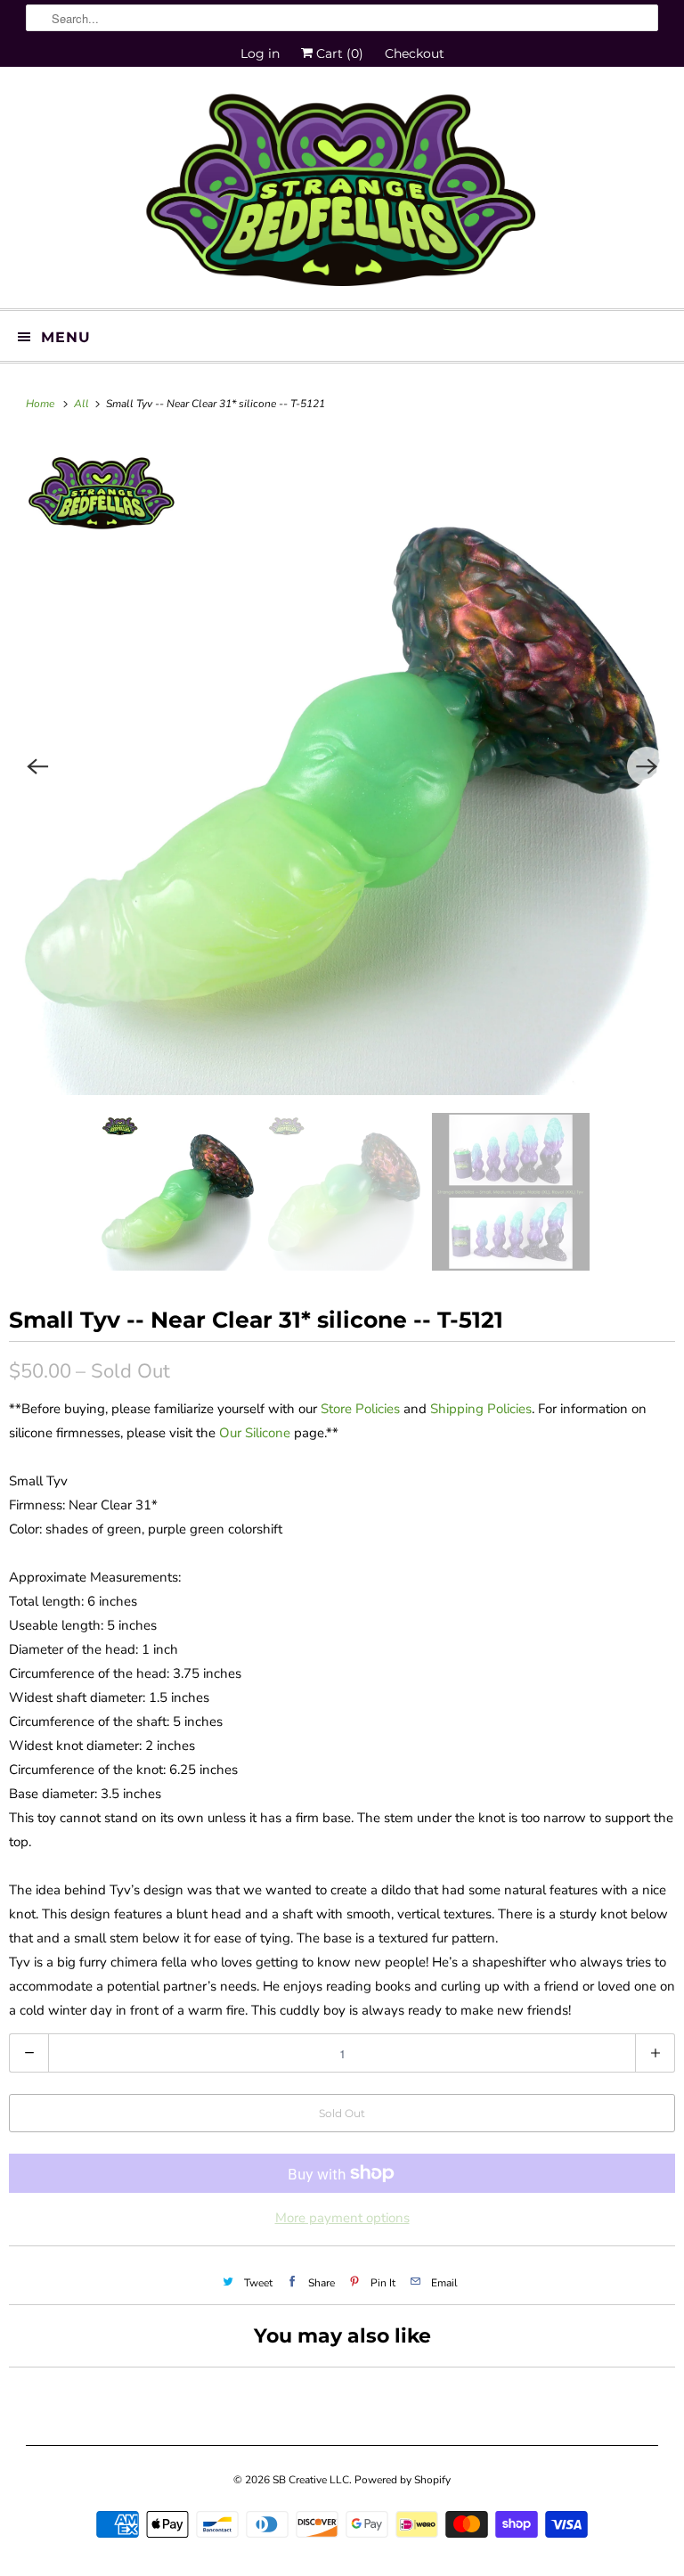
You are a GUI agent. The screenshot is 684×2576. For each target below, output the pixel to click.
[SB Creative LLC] (342, 194)
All (83, 404)
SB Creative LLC (311, 2480)
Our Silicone (255, 1433)
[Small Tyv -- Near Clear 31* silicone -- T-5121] (342, 766)
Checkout (415, 53)
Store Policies (360, 1409)
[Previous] (37, 766)
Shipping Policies (481, 1409)
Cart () (338, 53)
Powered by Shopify (403, 2480)
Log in (260, 53)
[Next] (647, 766)
